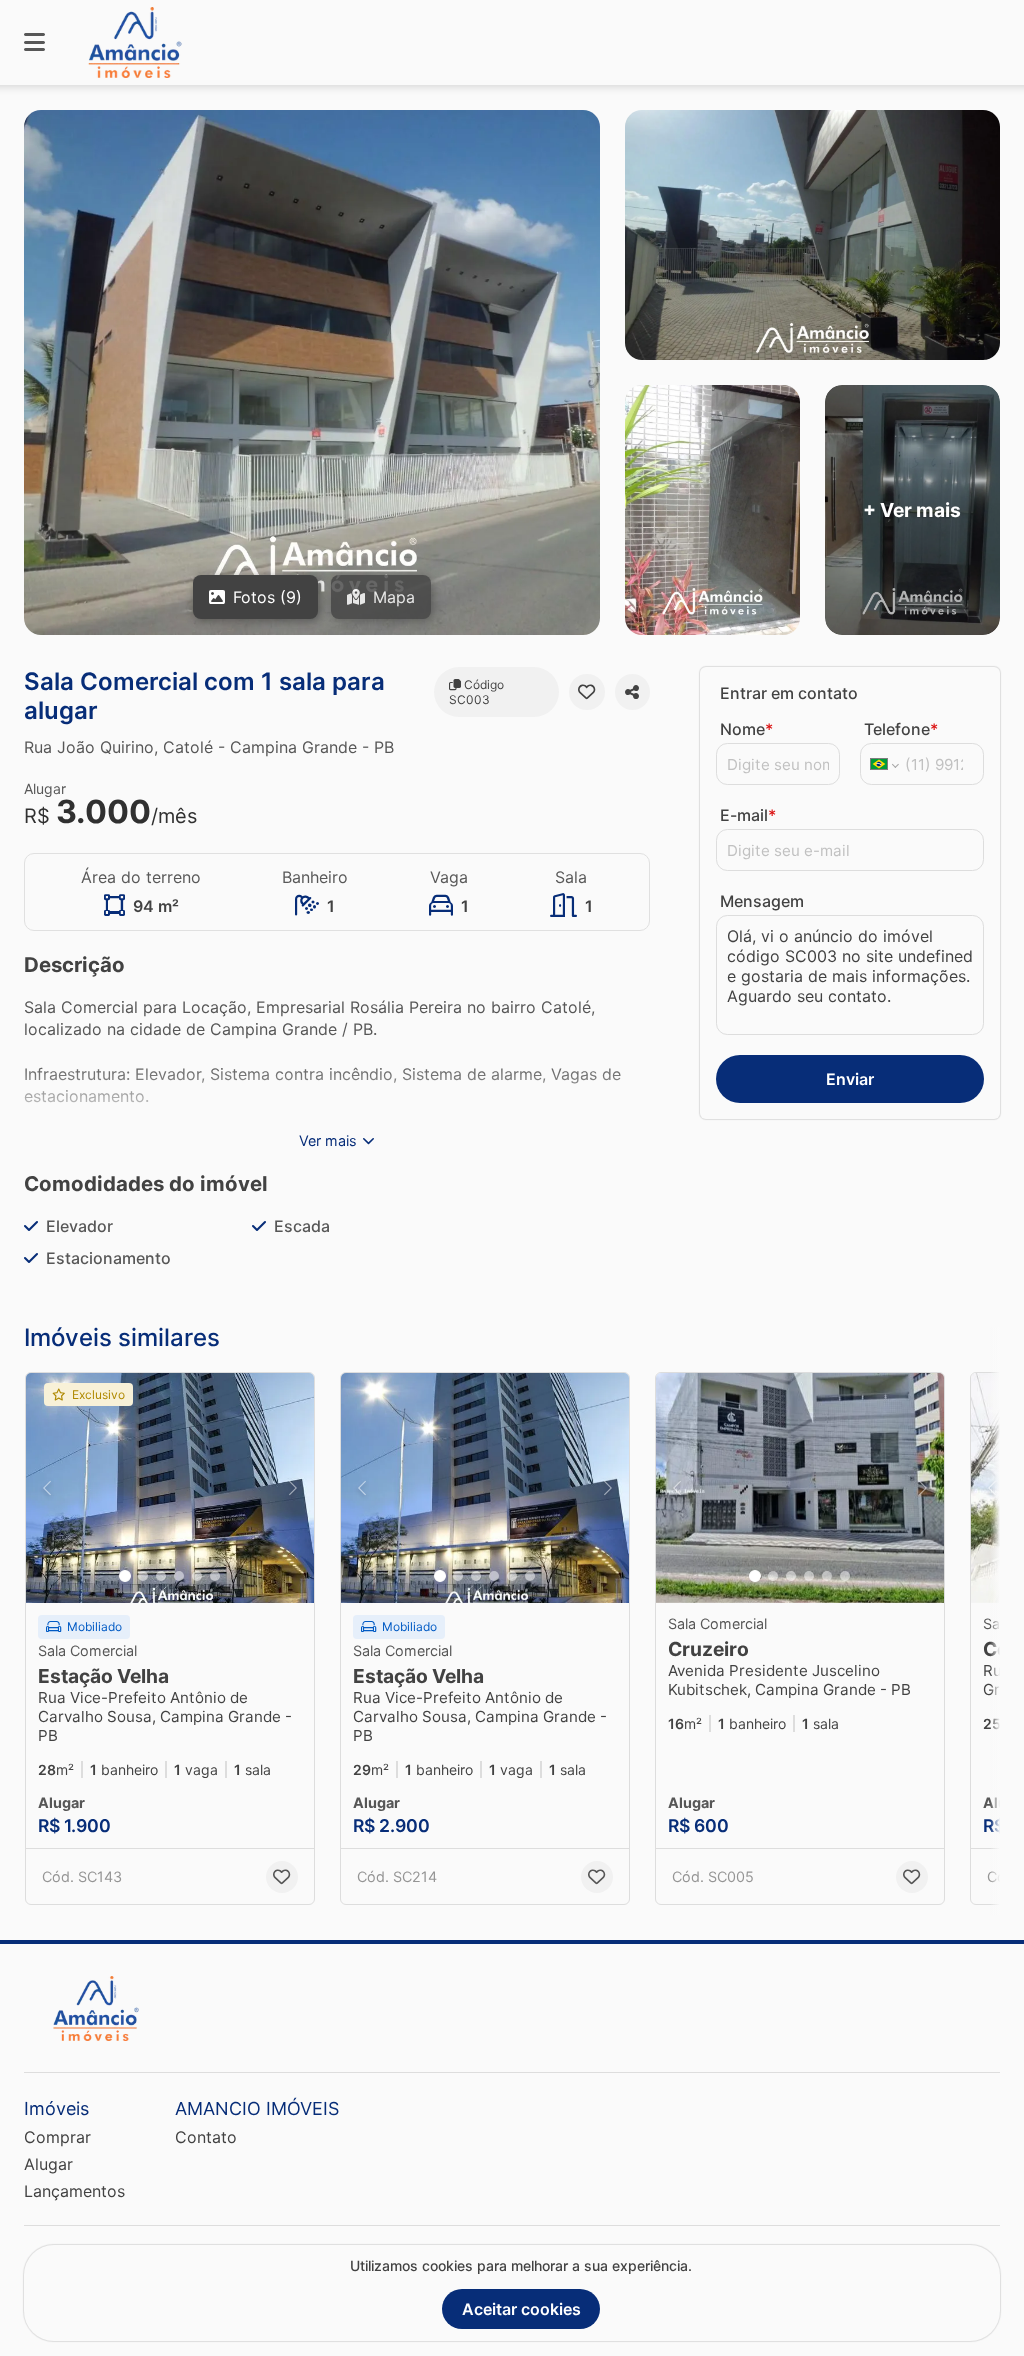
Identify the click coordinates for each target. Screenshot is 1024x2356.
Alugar (48, 2164)
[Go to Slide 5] (197, 1576)
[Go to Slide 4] (179, 1576)
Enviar (850, 1079)
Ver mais (328, 1140)
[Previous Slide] (47, 1488)
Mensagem (762, 901)
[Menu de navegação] (34, 42)
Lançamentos (74, 2191)
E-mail (748, 815)
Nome (746, 729)
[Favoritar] (586, 692)
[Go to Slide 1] (125, 1576)
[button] (170, 1488)
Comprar (57, 2137)
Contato (206, 2137)
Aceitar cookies (521, 2309)
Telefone (901, 729)
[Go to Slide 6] (215, 1576)
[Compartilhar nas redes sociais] (632, 692)
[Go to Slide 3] (161, 1576)
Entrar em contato (789, 693)
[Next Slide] (293, 1488)
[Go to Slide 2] (143, 1576)
